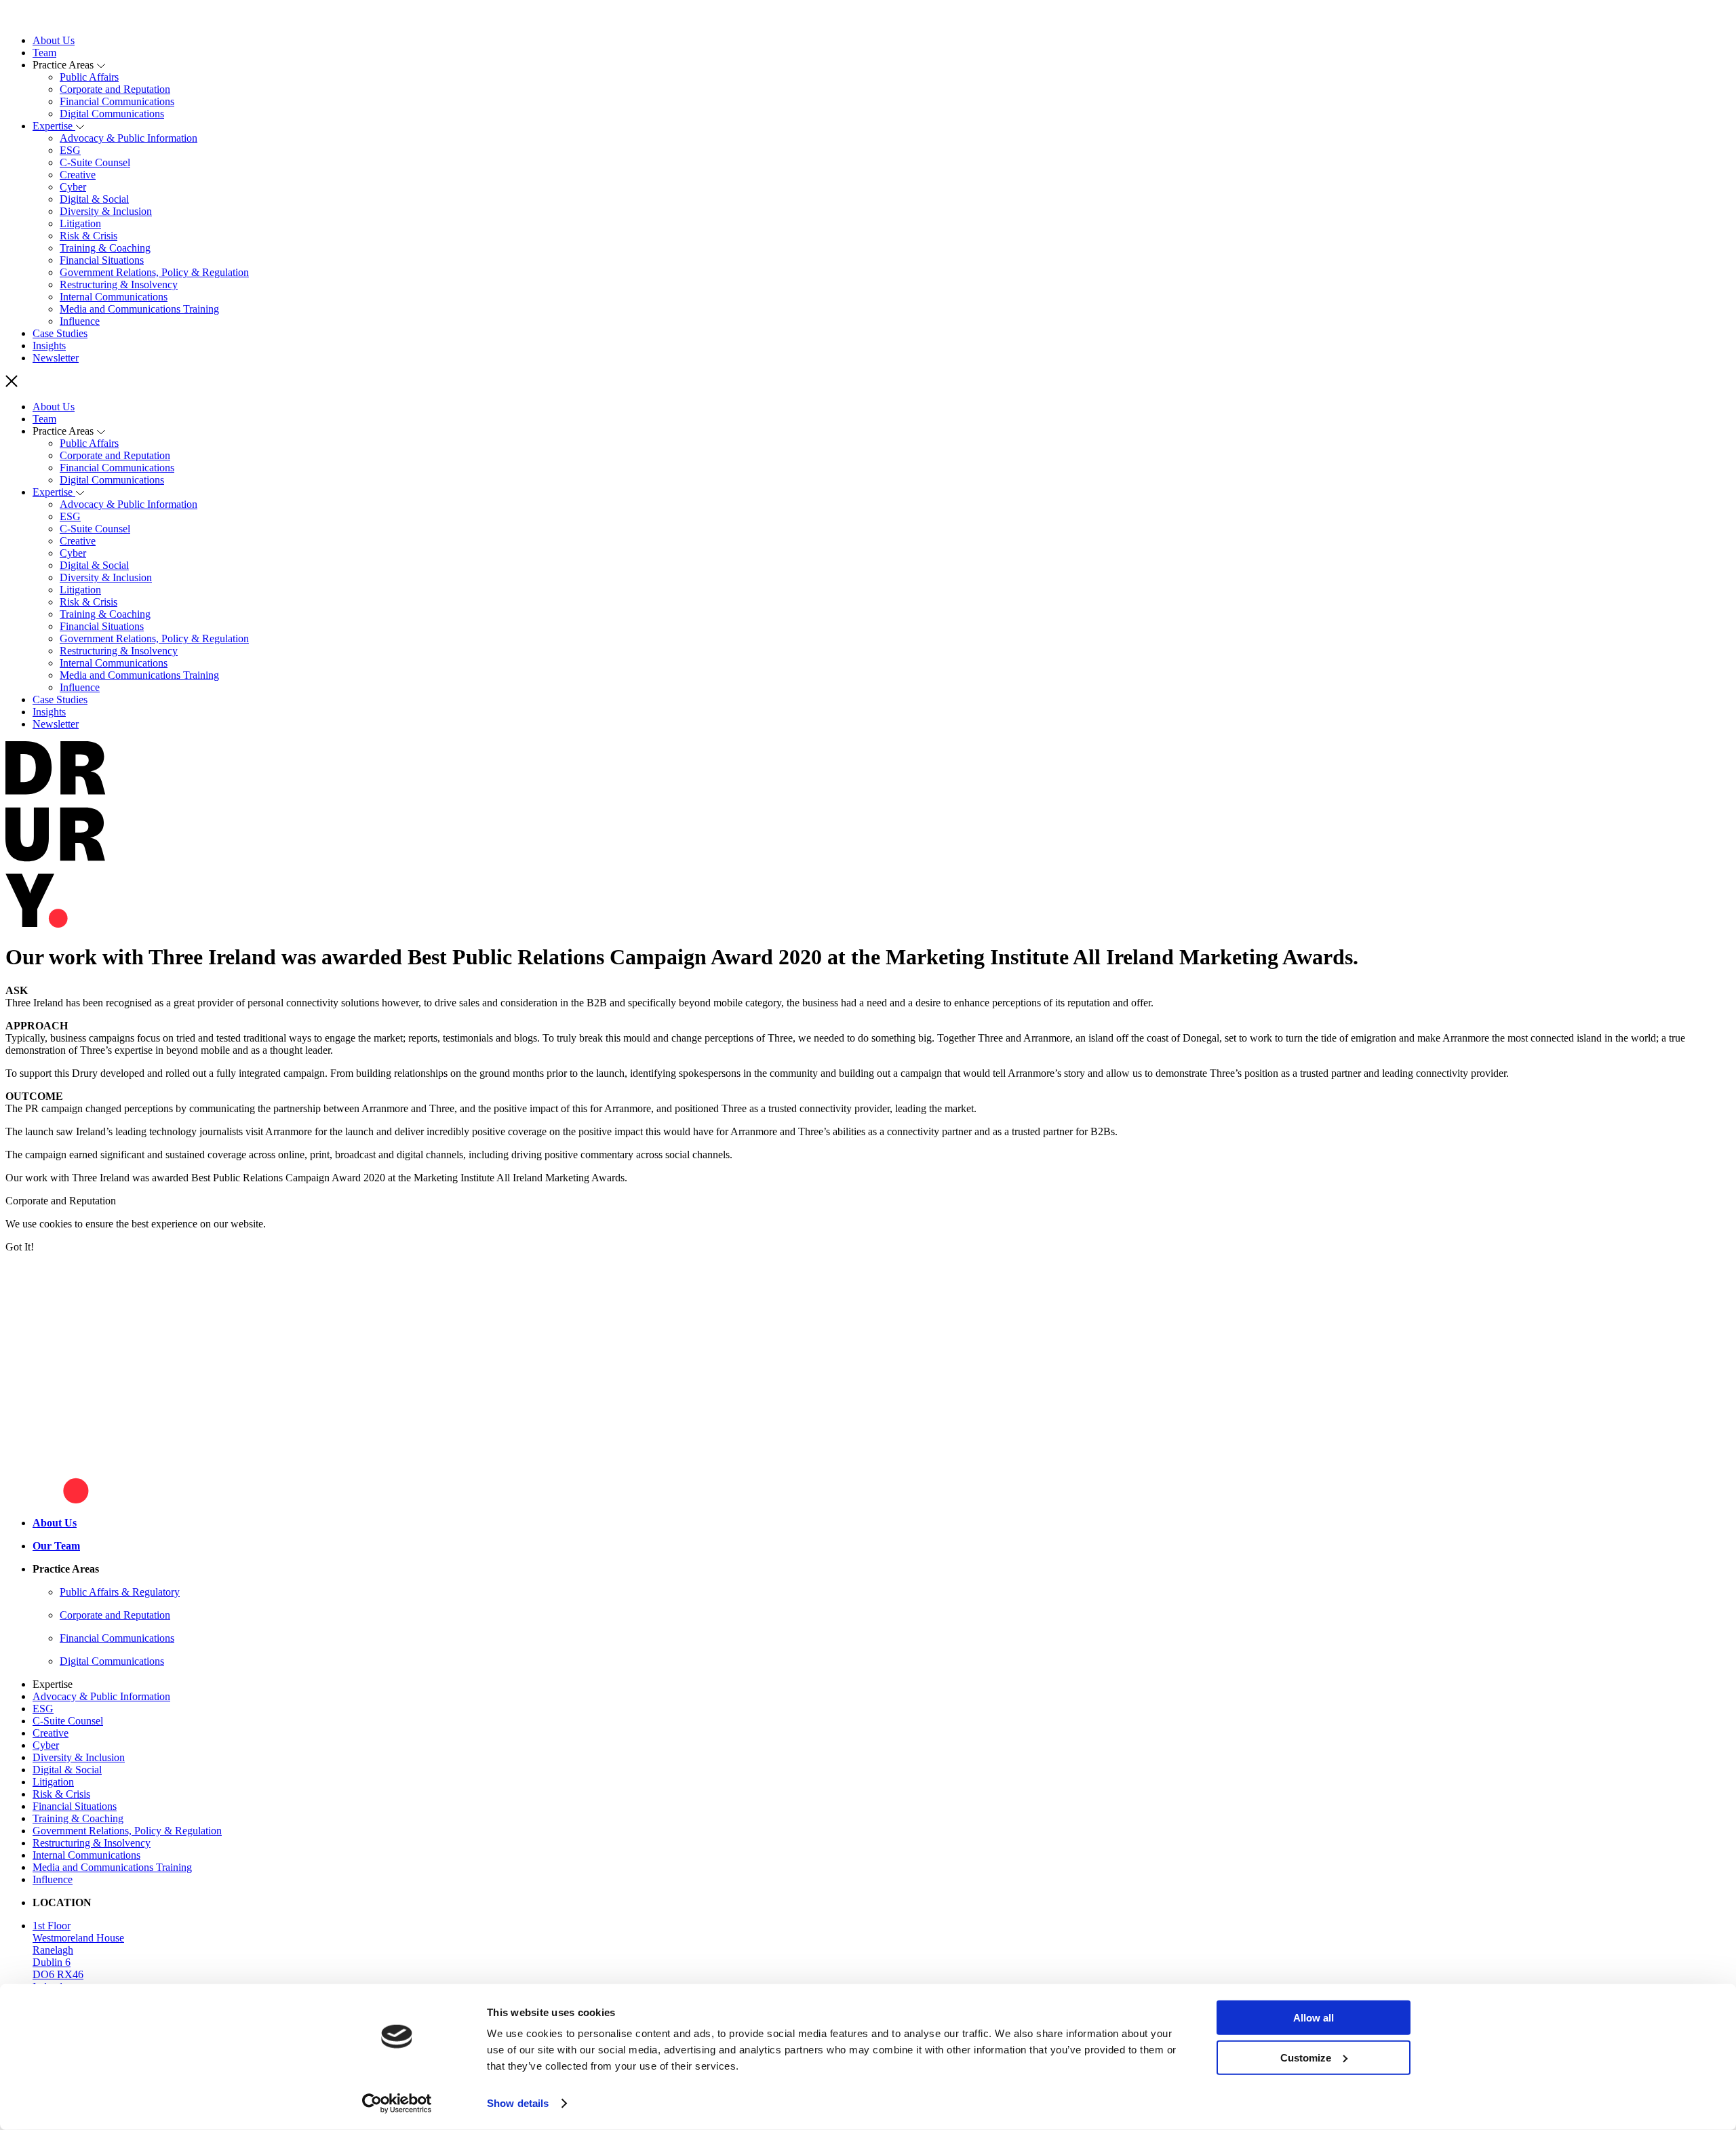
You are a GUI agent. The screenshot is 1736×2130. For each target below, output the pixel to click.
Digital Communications (112, 114)
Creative (78, 175)
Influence (80, 321)
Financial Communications (117, 101)
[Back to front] (44, 17)
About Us (54, 40)
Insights (49, 346)
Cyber (73, 187)
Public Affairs (89, 77)
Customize (1306, 2057)
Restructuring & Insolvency (119, 284)
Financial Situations (102, 260)
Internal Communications (114, 297)
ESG (70, 150)
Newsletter (56, 358)
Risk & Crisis (88, 236)
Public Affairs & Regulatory (120, 1592)
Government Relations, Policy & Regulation (154, 272)
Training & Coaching (105, 248)
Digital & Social (94, 199)
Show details (518, 2103)
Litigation (80, 223)
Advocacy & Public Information (129, 138)
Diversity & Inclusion (106, 211)
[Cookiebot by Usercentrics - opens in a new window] (397, 2104)
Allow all (1314, 2018)
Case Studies (60, 333)
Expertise (54, 126)
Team (44, 53)
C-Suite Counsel (95, 162)
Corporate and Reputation (115, 89)
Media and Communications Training (139, 309)
